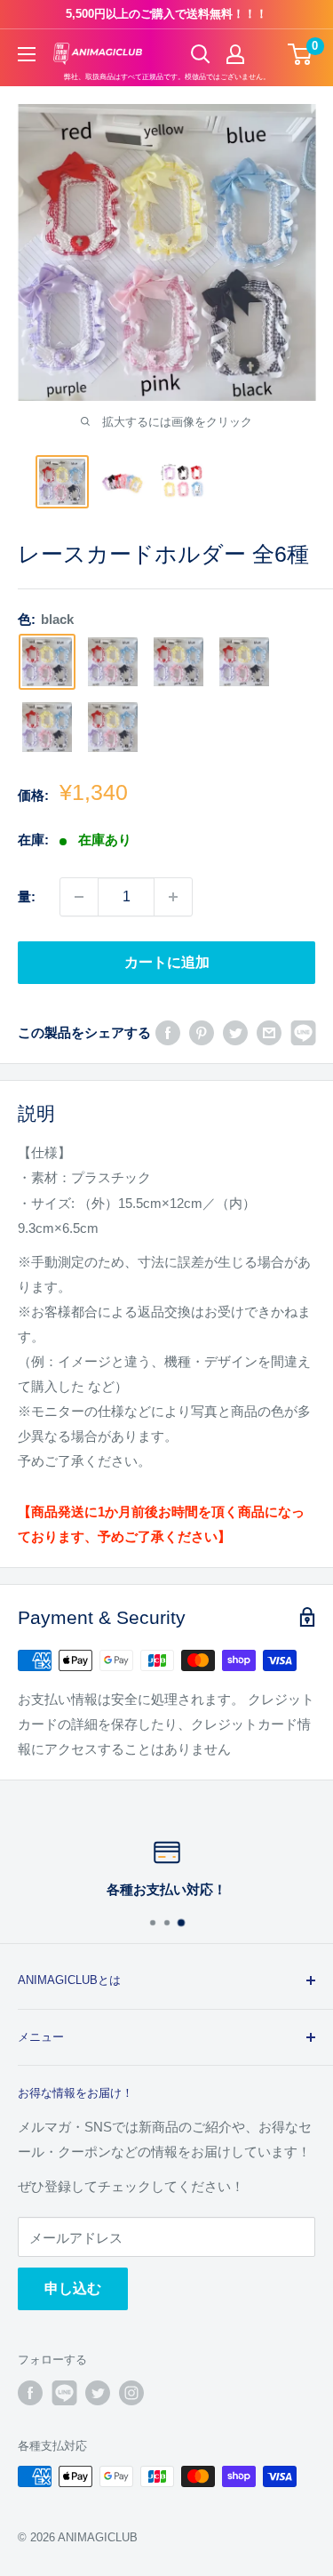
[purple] (178, 662)
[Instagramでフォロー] (131, 2393)
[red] (113, 662)
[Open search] (201, 54)
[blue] (47, 727)
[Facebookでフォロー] (30, 2393)
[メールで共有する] (269, 1032)
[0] (301, 54)
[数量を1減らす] (79, 897)
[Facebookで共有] (168, 1032)
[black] (47, 662)
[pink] (113, 727)
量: (27, 896)
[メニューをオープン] (27, 54)
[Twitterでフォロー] (98, 2393)
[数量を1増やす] (173, 897)
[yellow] (244, 662)
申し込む (73, 2288)
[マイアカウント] (235, 54)
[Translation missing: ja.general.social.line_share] (303, 1032)
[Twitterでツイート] (235, 1032)
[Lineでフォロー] (64, 2393)
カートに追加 (167, 962)
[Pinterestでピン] (202, 1032)
